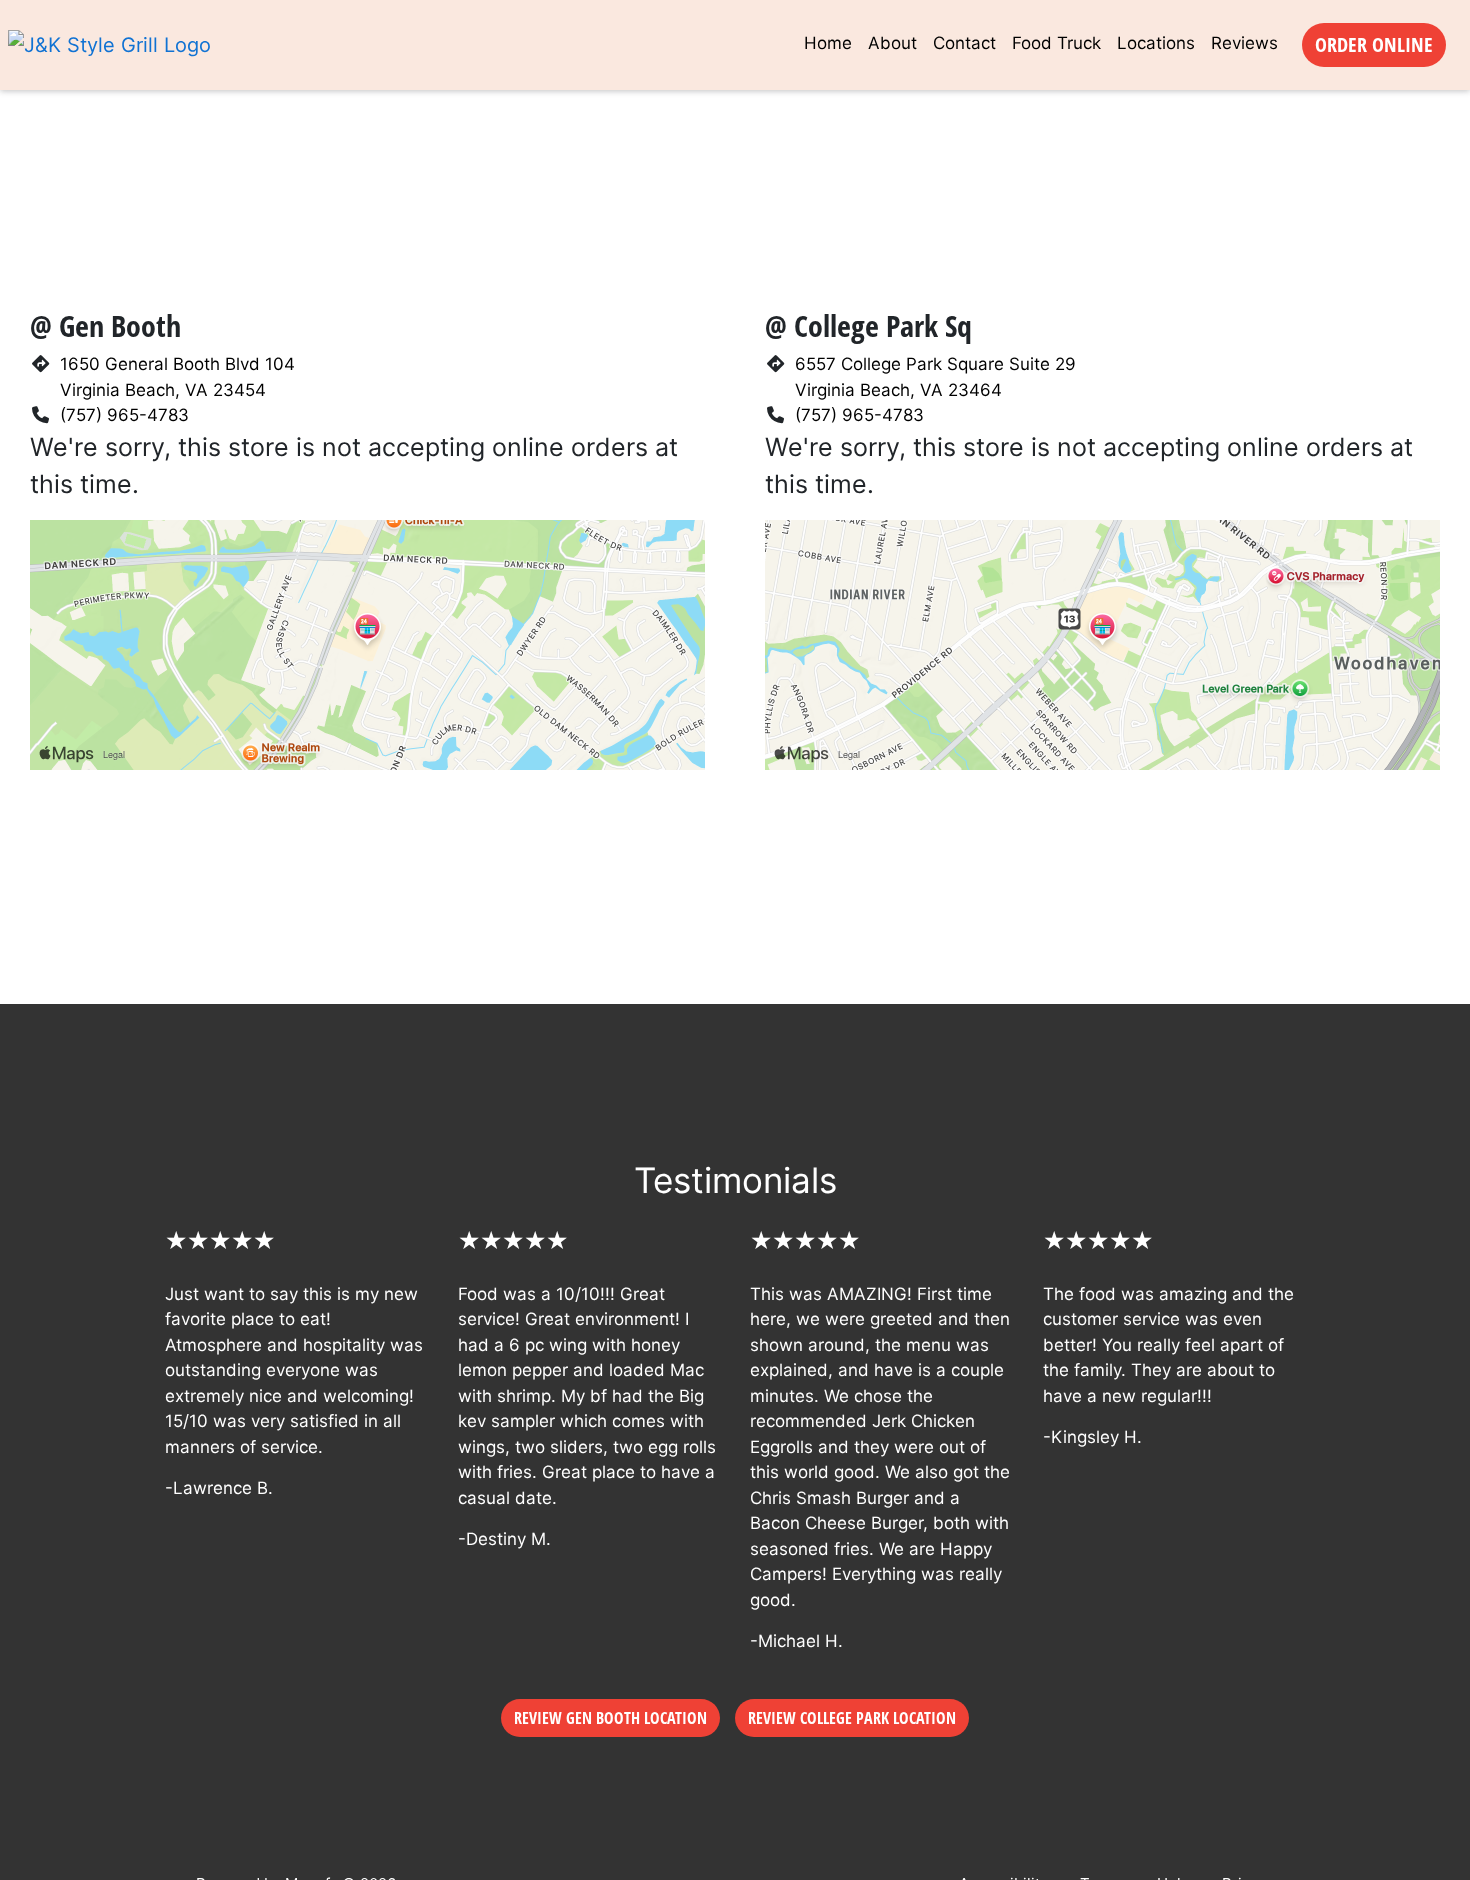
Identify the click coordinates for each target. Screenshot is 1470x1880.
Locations (1156, 43)
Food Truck (1056, 43)
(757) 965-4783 (124, 415)
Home (828, 43)
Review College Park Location (852, 1718)
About (892, 43)
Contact (964, 43)
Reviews (1244, 43)
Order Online (1374, 44)
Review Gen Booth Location (610, 1718)
